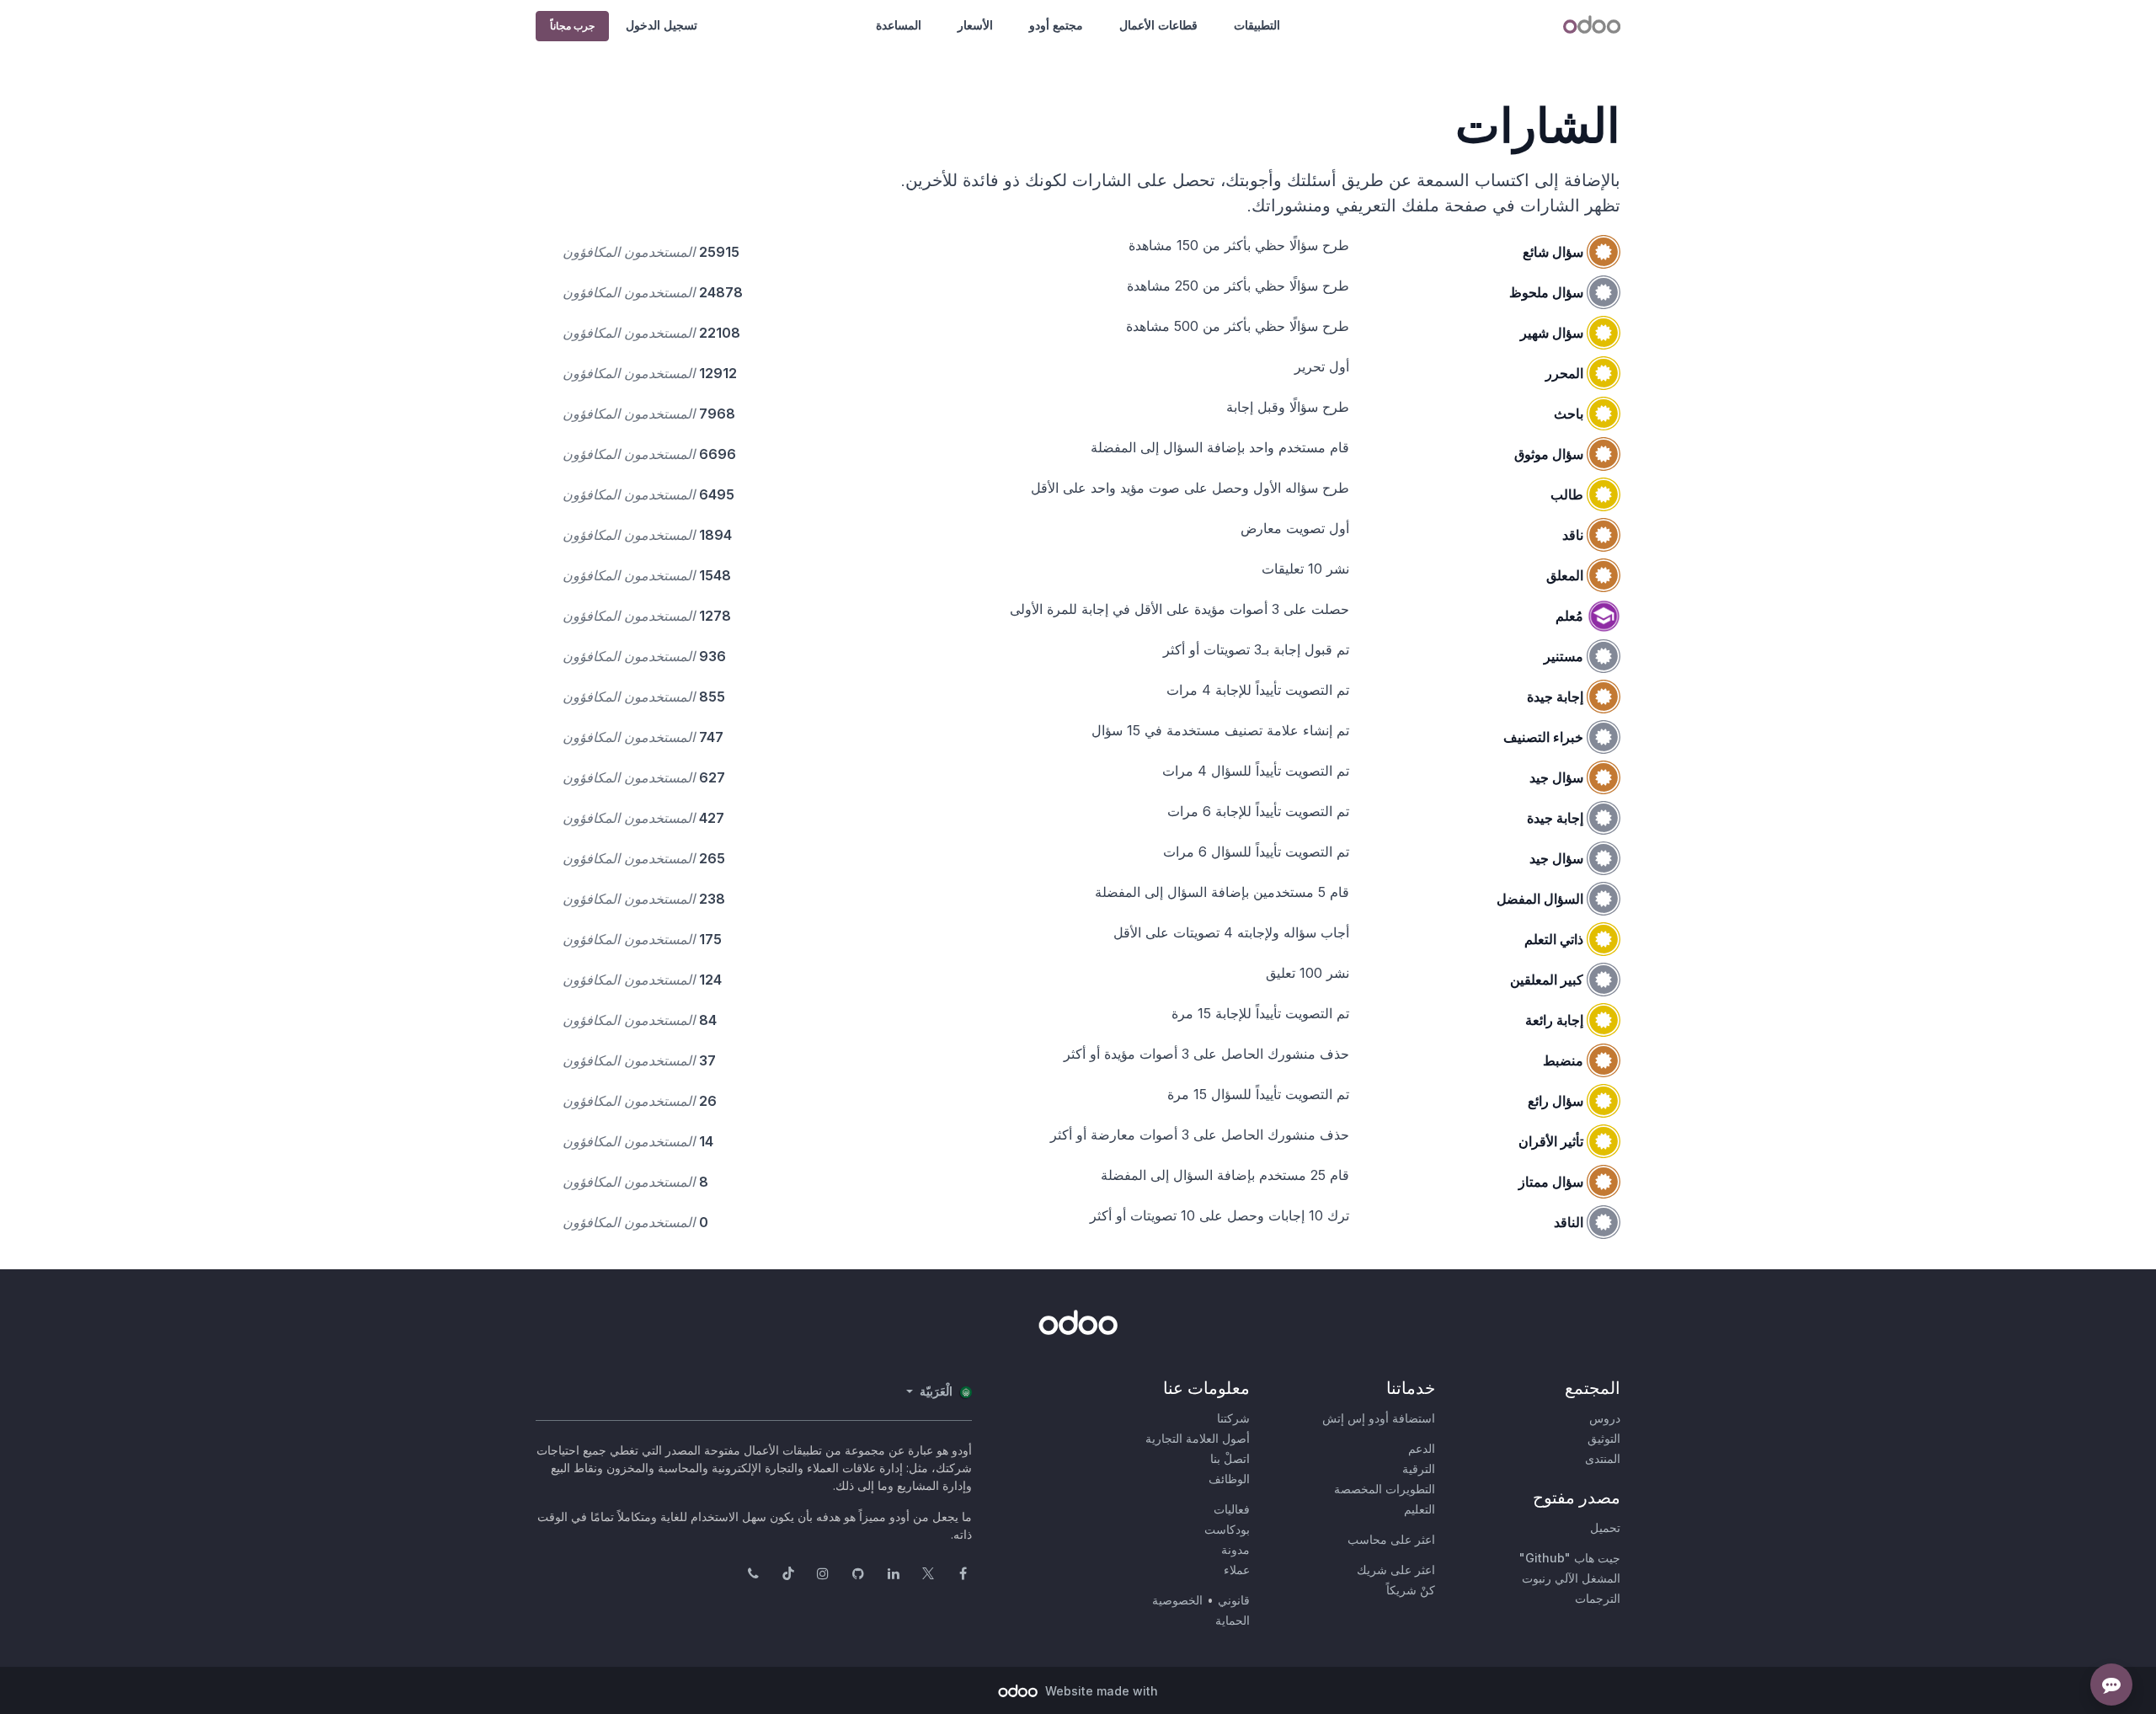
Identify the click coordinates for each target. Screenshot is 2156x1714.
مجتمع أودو (1056, 25)
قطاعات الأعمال (1158, 25)
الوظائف (1229, 1479)
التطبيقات (1257, 25)
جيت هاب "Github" (1570, 1558)
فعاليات (1232, 1509)
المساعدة (899, 25)
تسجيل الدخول (662, 25)
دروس (1605, 1418)
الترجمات (1598, 1598)
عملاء (1237, 1570)
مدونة (1235, 1549)
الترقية (1419, 1468)
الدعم (1422, 1448)
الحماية (1233, 1620)
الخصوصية (1177, 1600)
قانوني (1234, 1600)
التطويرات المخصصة (1385, 1489)
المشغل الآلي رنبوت (1571, 1578)
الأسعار (975, 25)
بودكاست (1227, 1529)
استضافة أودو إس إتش (1379, 1418)
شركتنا (1233, 1418)
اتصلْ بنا (1230, 1458)
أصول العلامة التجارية (1198, 1438)
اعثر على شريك (1396, 1570)
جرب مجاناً (572, 26)
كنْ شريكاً (1411, 1590)
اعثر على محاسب (1391, 1539)
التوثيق (1604, 1438)
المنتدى (1603, 1458)
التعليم (1420, 1509)
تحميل (1605, 1527)
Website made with (1100, 1691)
